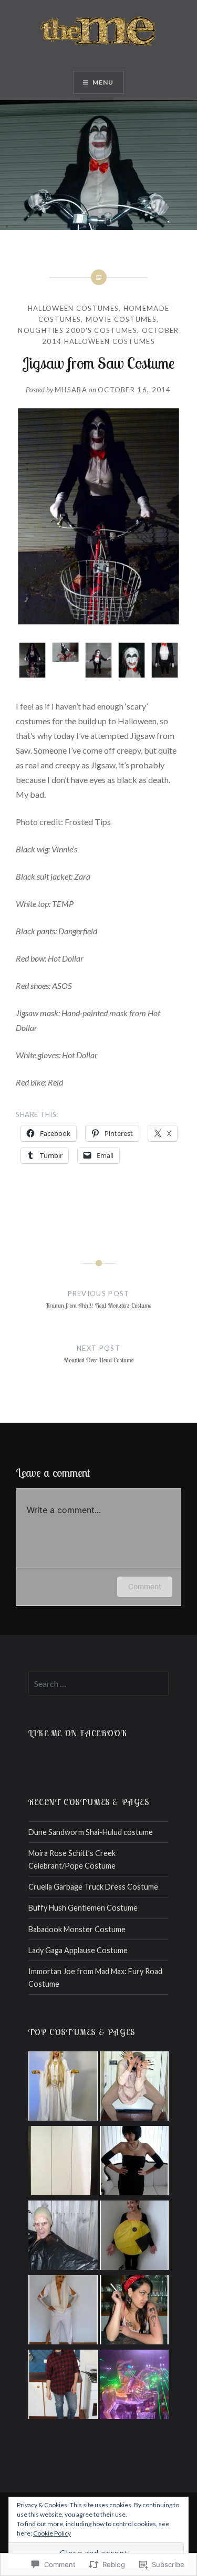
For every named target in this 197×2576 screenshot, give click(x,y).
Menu (103, 82)
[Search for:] (99, 1684)
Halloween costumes (73, 308)
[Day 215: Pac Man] (134, 2237)
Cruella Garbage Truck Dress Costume (93, 1887)
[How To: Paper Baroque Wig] (63, 2162)
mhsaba (71, 390)
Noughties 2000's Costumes (77, 330)
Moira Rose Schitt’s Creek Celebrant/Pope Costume (72, 1859)
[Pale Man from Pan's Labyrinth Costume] (134, 2088)
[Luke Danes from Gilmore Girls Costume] (63, 2386)
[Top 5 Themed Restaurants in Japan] (134, 2386)
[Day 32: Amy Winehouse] (134, 2311)
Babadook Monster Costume (77, 1929)
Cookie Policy (52, 2533)
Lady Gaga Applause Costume (78, 1950)
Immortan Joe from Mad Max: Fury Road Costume (95, 1977)
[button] (32, 662)
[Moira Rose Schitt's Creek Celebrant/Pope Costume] (63, 2088)
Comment (145, 1586)
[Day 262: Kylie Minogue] (63, 2311)
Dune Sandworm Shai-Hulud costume (91, 1832)
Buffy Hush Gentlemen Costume (83, 1908)
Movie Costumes (121, 319)
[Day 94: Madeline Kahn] (134, 2162)
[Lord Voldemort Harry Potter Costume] (63, 2237)
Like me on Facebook (78, 1733)
